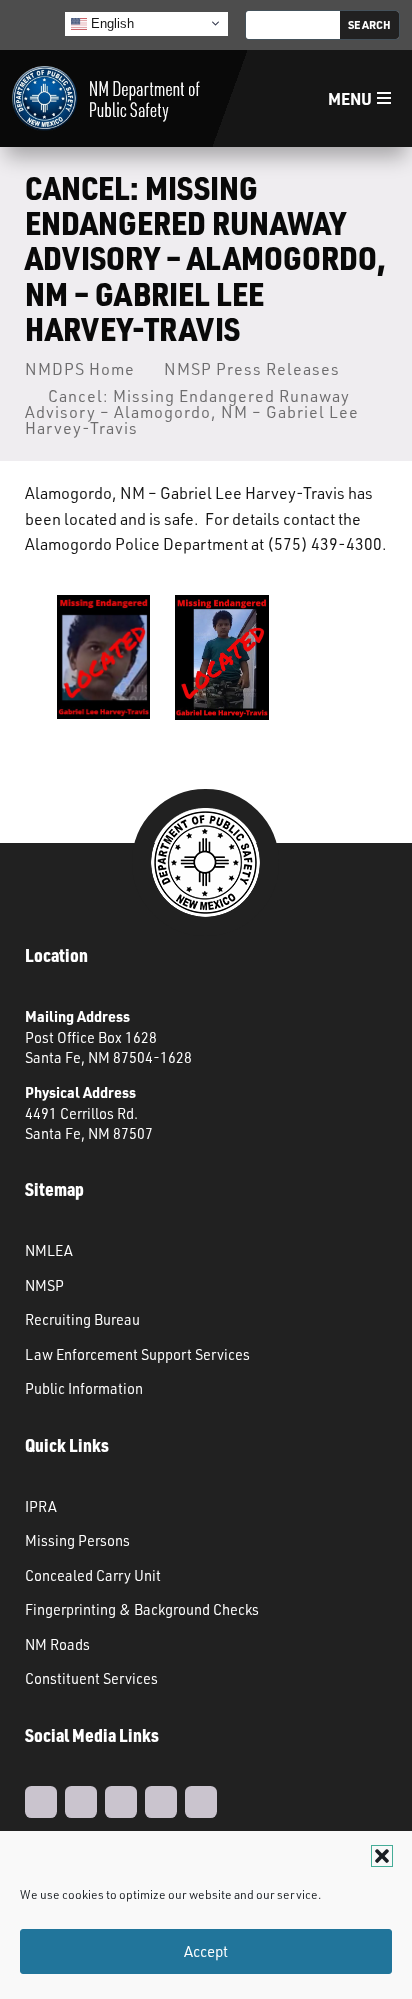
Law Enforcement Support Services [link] (137, 1354)
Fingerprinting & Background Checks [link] (142, 1609)
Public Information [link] (84, 1388)
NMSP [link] (44, 1285)
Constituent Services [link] (91, 1678)
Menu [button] (350, 98)
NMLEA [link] (49, 1250)
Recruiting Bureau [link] (82, 1319)
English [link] (110, 22)
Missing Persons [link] (77, 1540)
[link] (106, 98)
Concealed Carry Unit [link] (93, 1575)
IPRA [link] (41, 1506)
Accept (206, 1951)
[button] (382, 1856)
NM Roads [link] (57, 1644)
